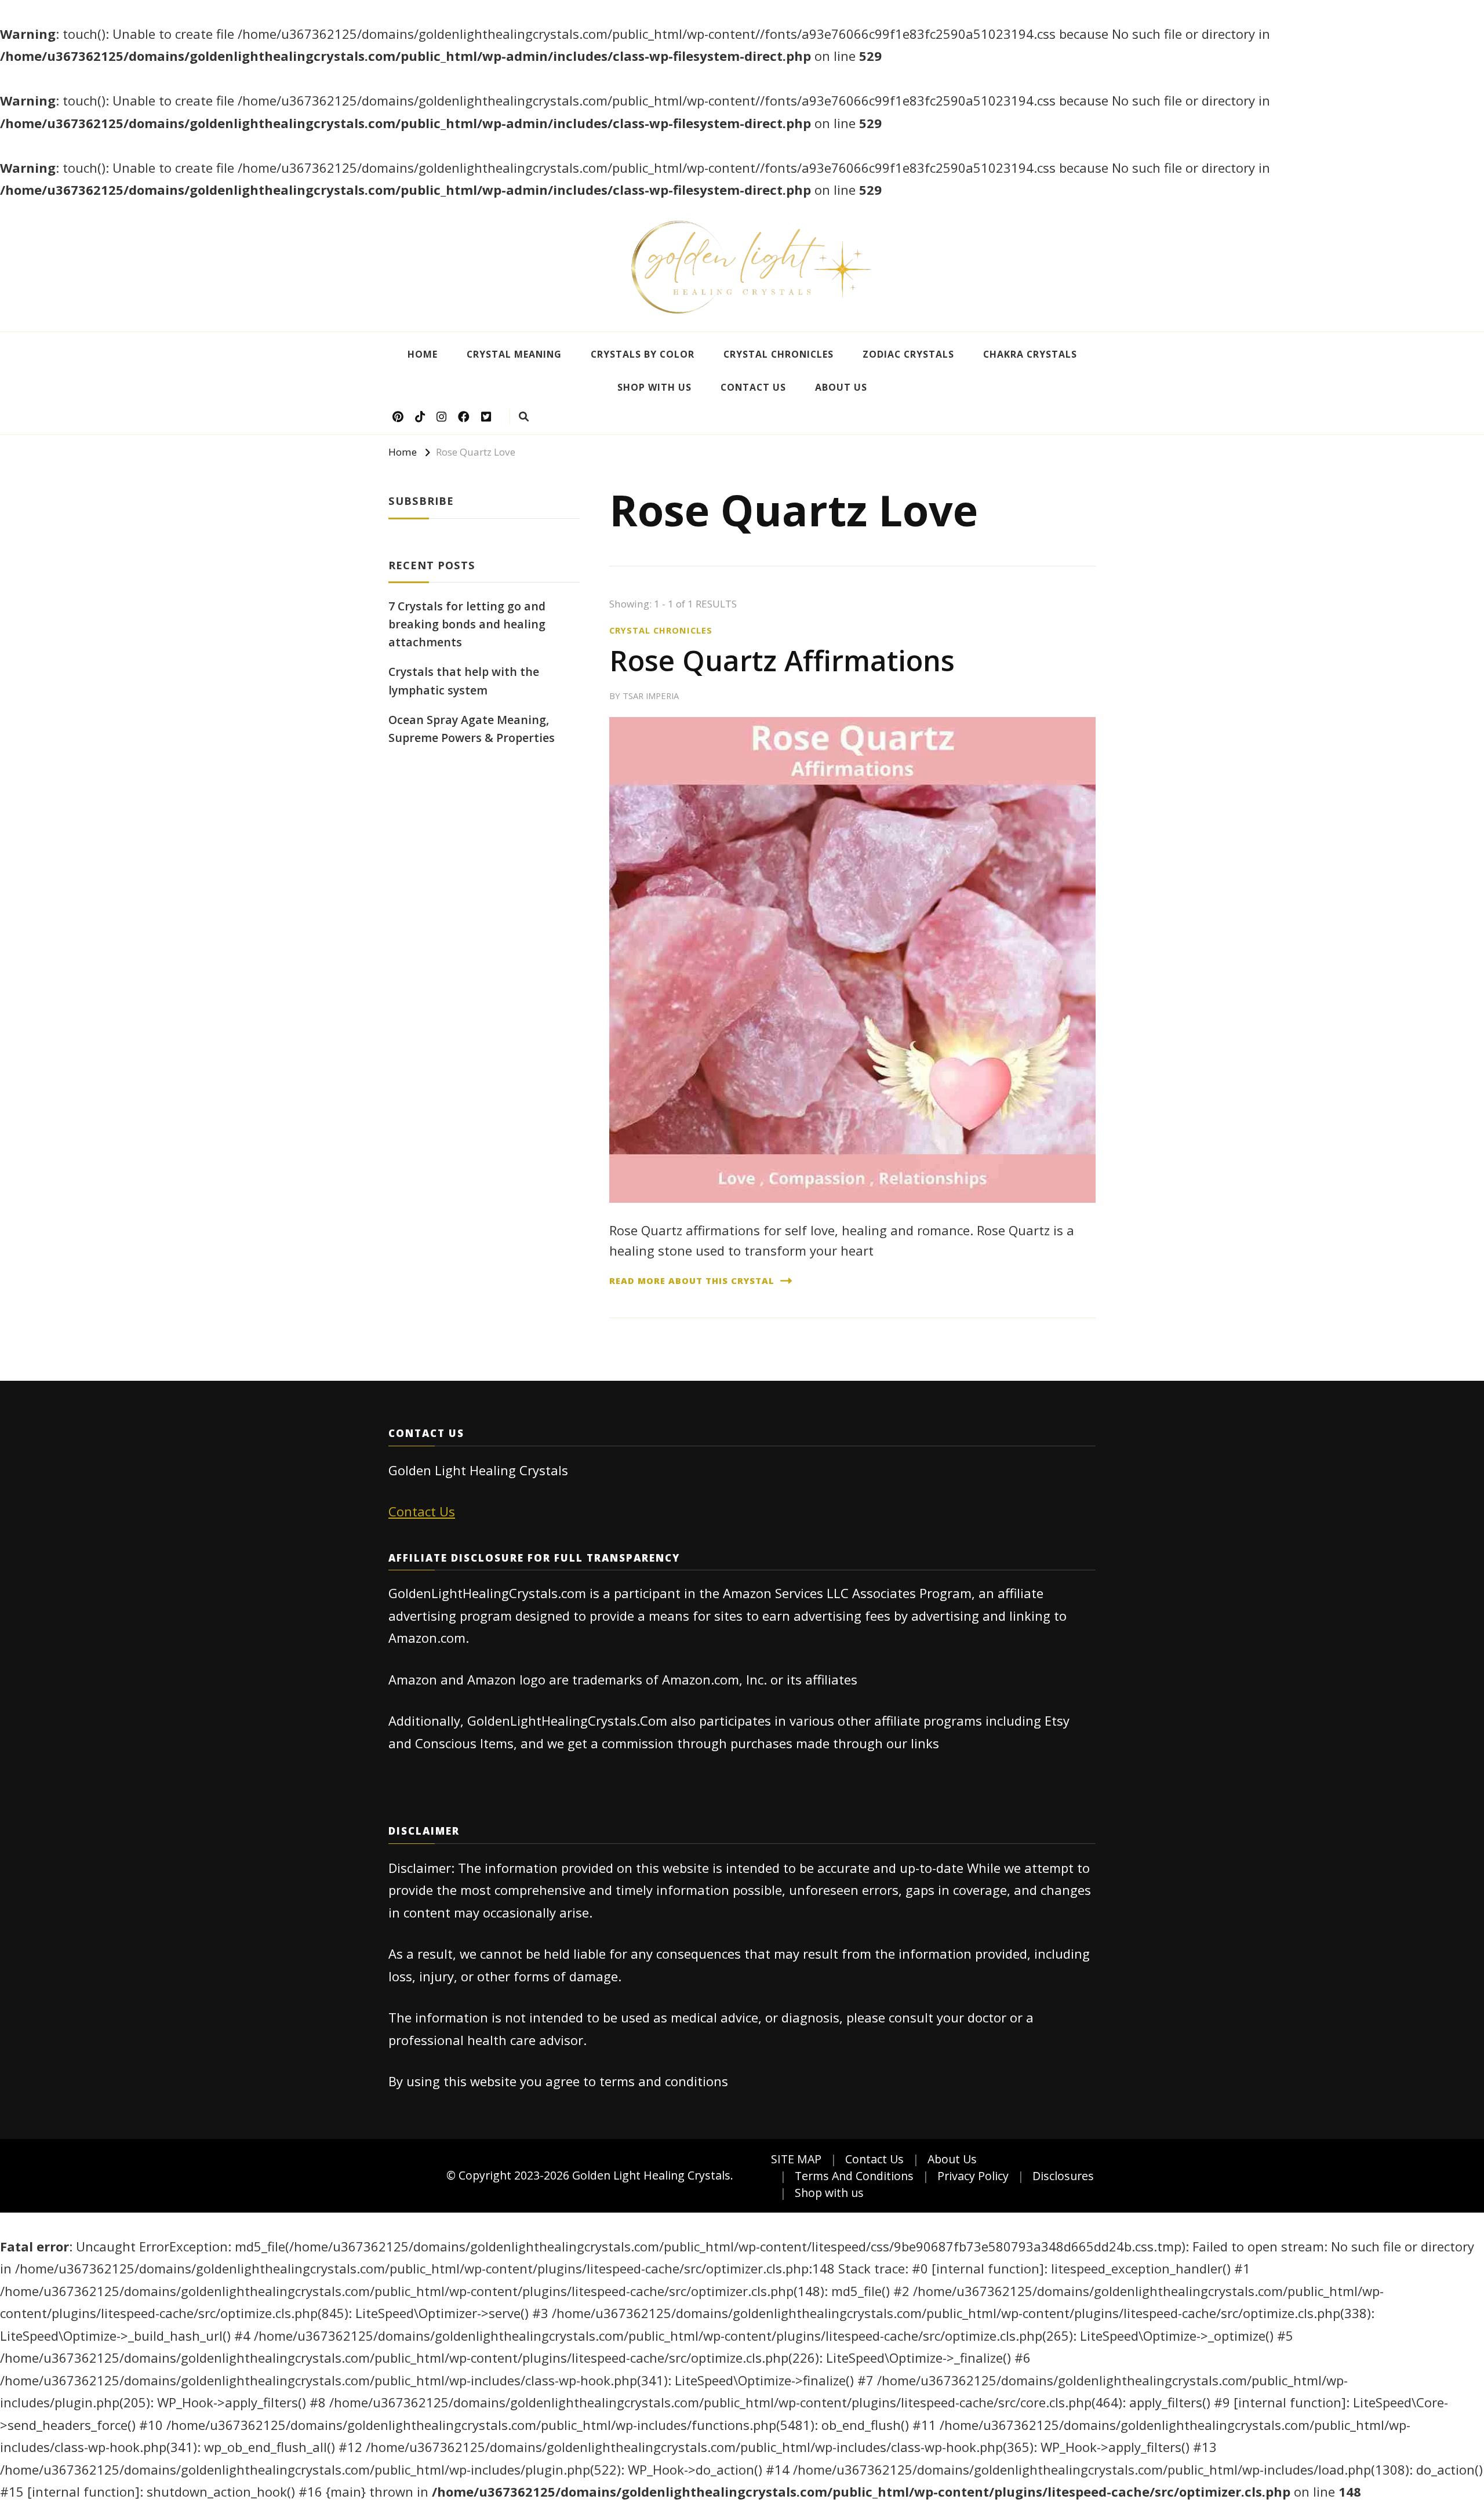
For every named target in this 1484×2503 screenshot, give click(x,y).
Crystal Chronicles (779, 354)
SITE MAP (796, 2159)
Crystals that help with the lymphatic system (464, 681)
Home (423, 354)
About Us (841, 387)
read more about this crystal (692, 1280)
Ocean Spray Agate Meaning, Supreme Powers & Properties (472, 729)
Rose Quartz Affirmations (782, 660)
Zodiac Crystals (908, 354)
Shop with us (654, 387)
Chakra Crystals (1030, 354)
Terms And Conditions (854, 2176)
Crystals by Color (643, 354)
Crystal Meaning (514, 354)
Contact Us (753, 387)
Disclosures (1063, 2176)
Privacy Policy (973, 2176)
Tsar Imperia (651, 696)
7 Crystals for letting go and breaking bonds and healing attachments (467, 624)
